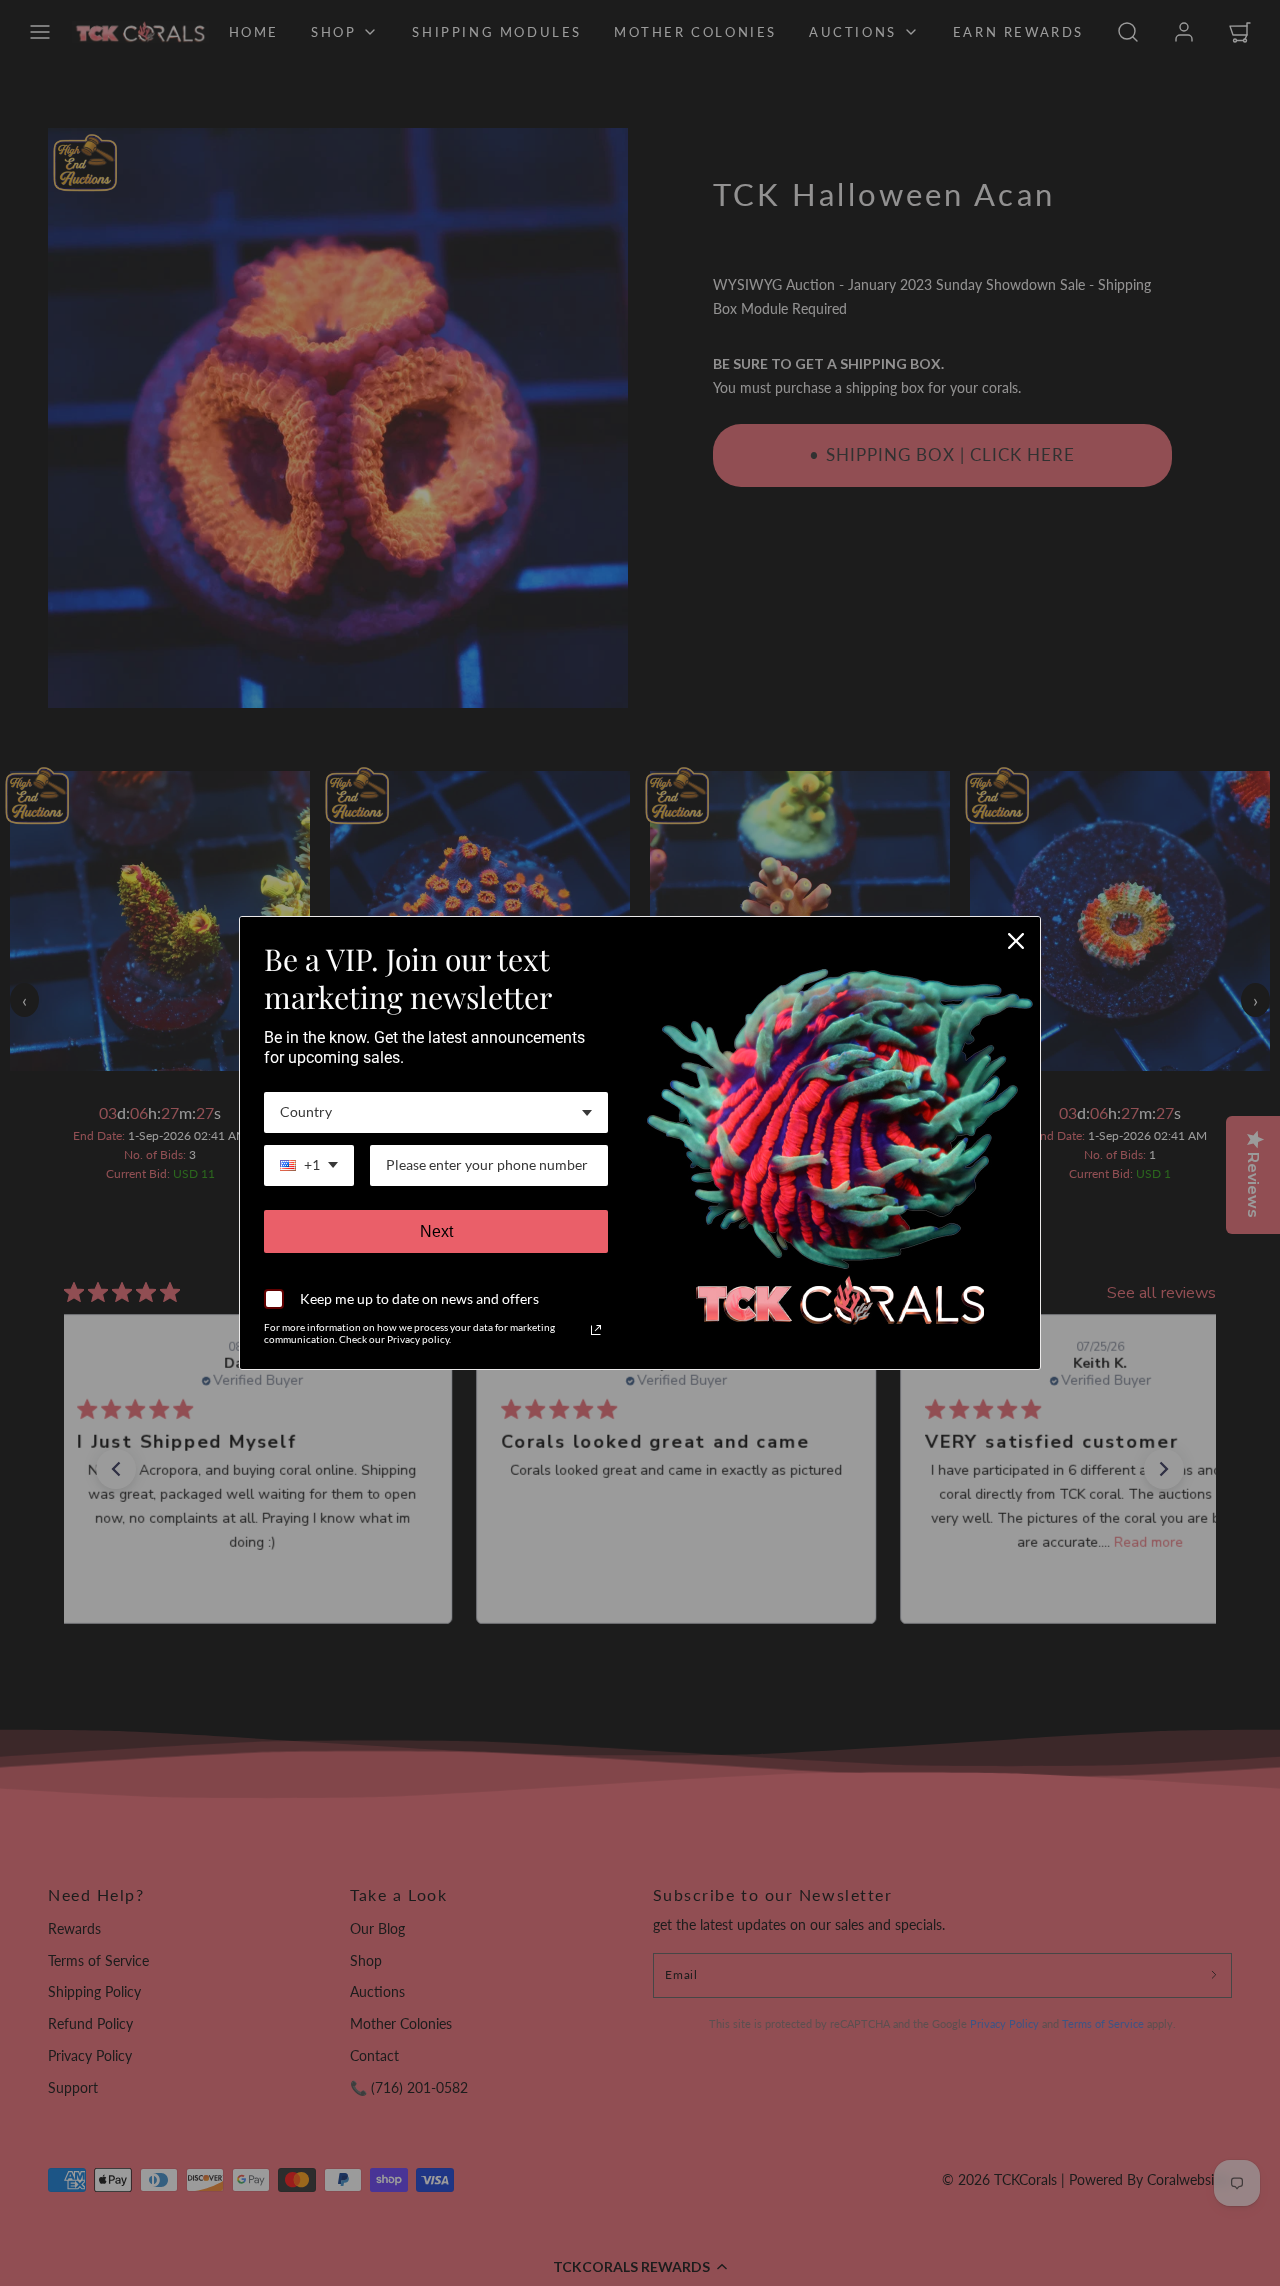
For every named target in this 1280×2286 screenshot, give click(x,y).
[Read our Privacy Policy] (596, 1330)
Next (436, 1231)
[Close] (1016, 941)
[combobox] (436, 1112)
